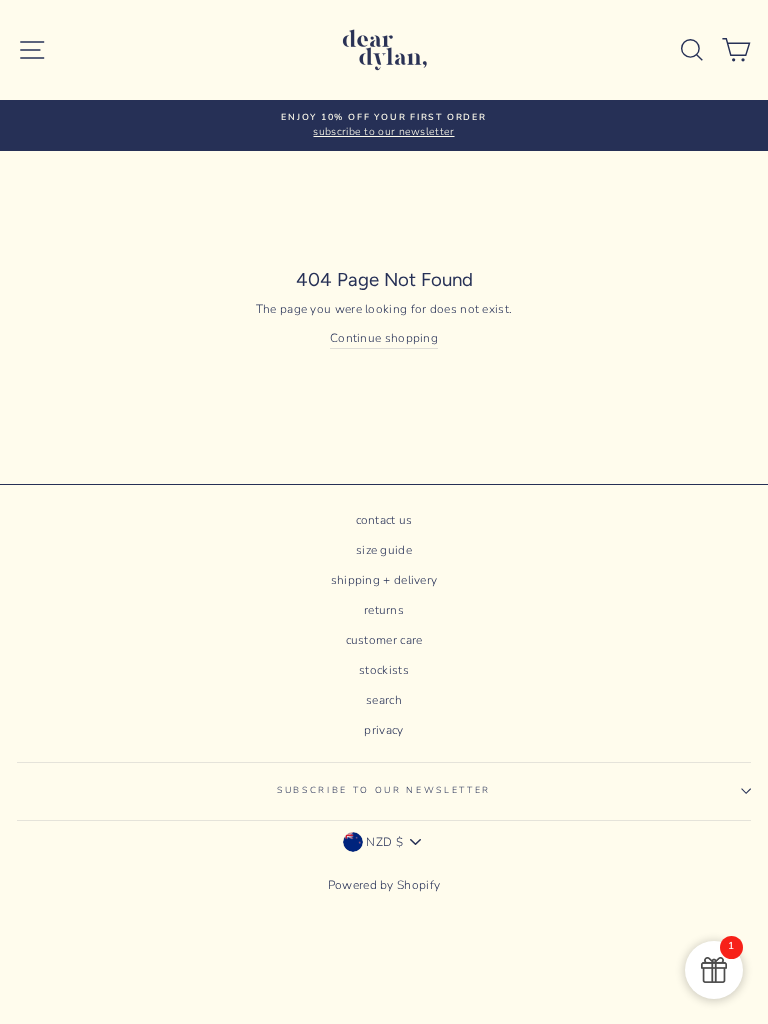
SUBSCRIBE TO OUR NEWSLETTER (384, 790)
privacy (383, 730)
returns (384, 610)
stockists (384, 670)
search (384, 700)
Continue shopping (384, 338)
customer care (384, 640)
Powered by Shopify (384, 885)
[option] (384, 125)
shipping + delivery (384, 580)
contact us (384, 520)
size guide (384, 550)
